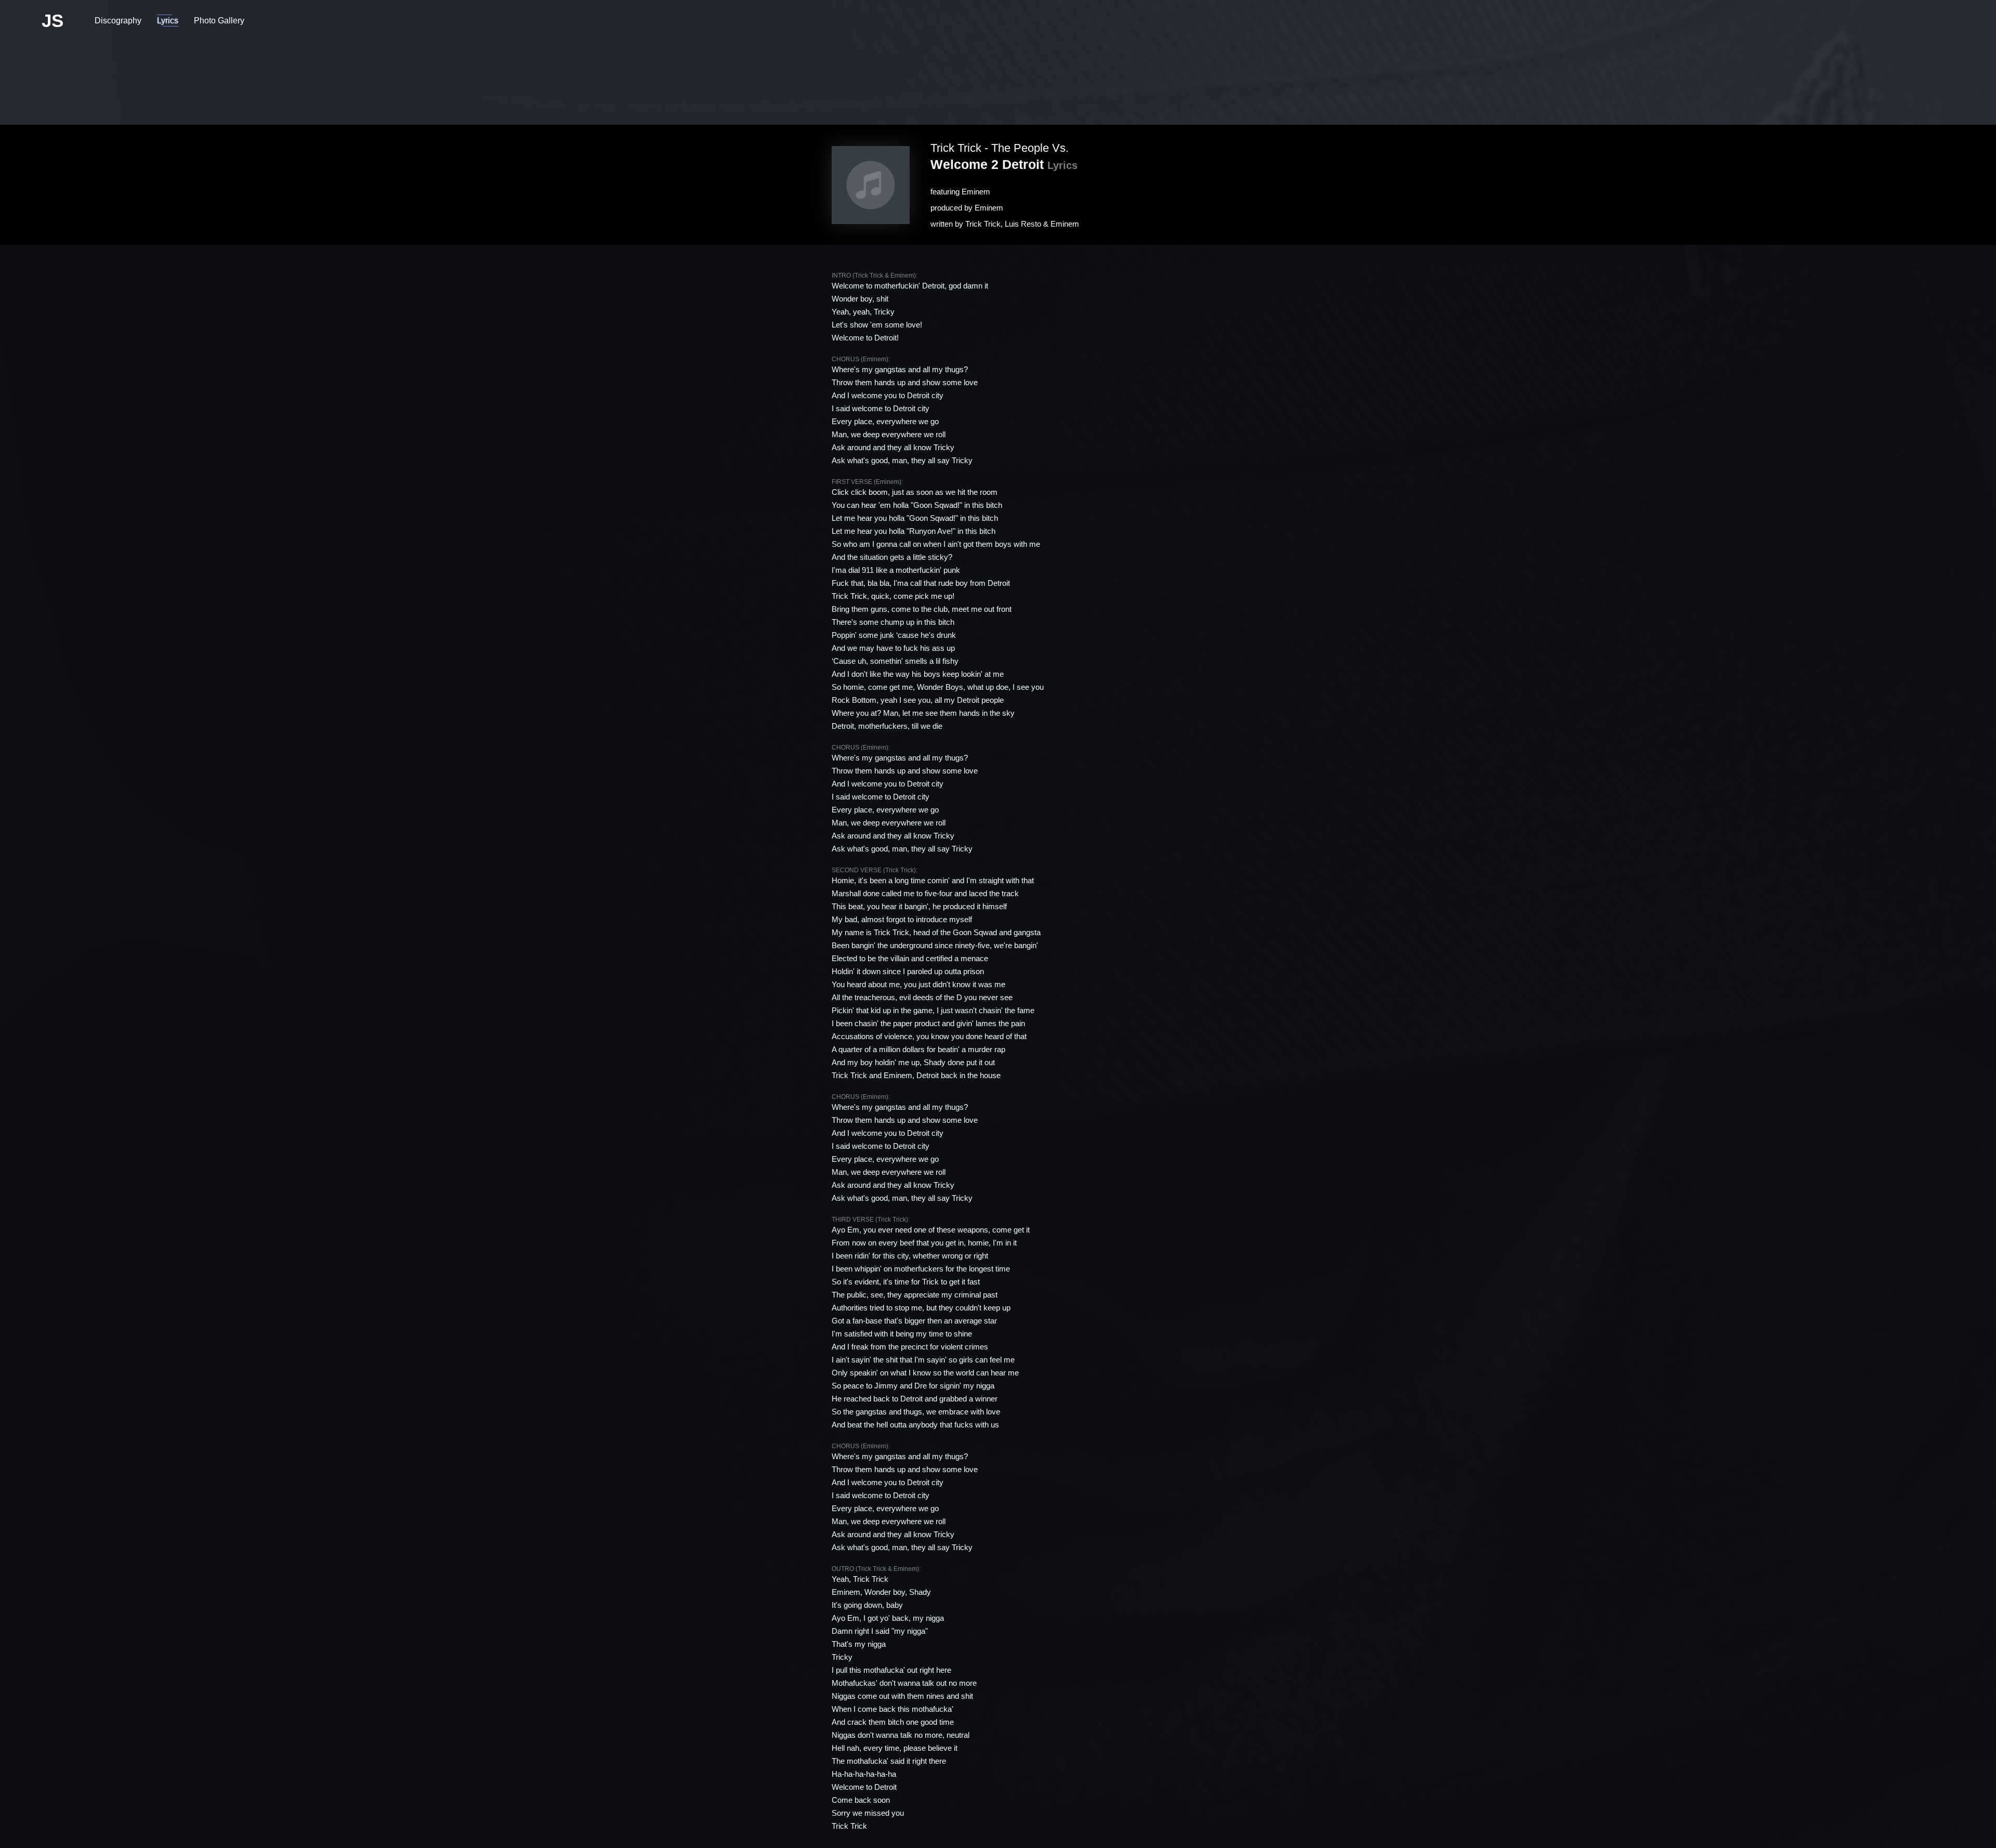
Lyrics (168, 21)
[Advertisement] (998, 75)
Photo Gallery (219, 21)
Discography (118, 21)
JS (52, 21)
